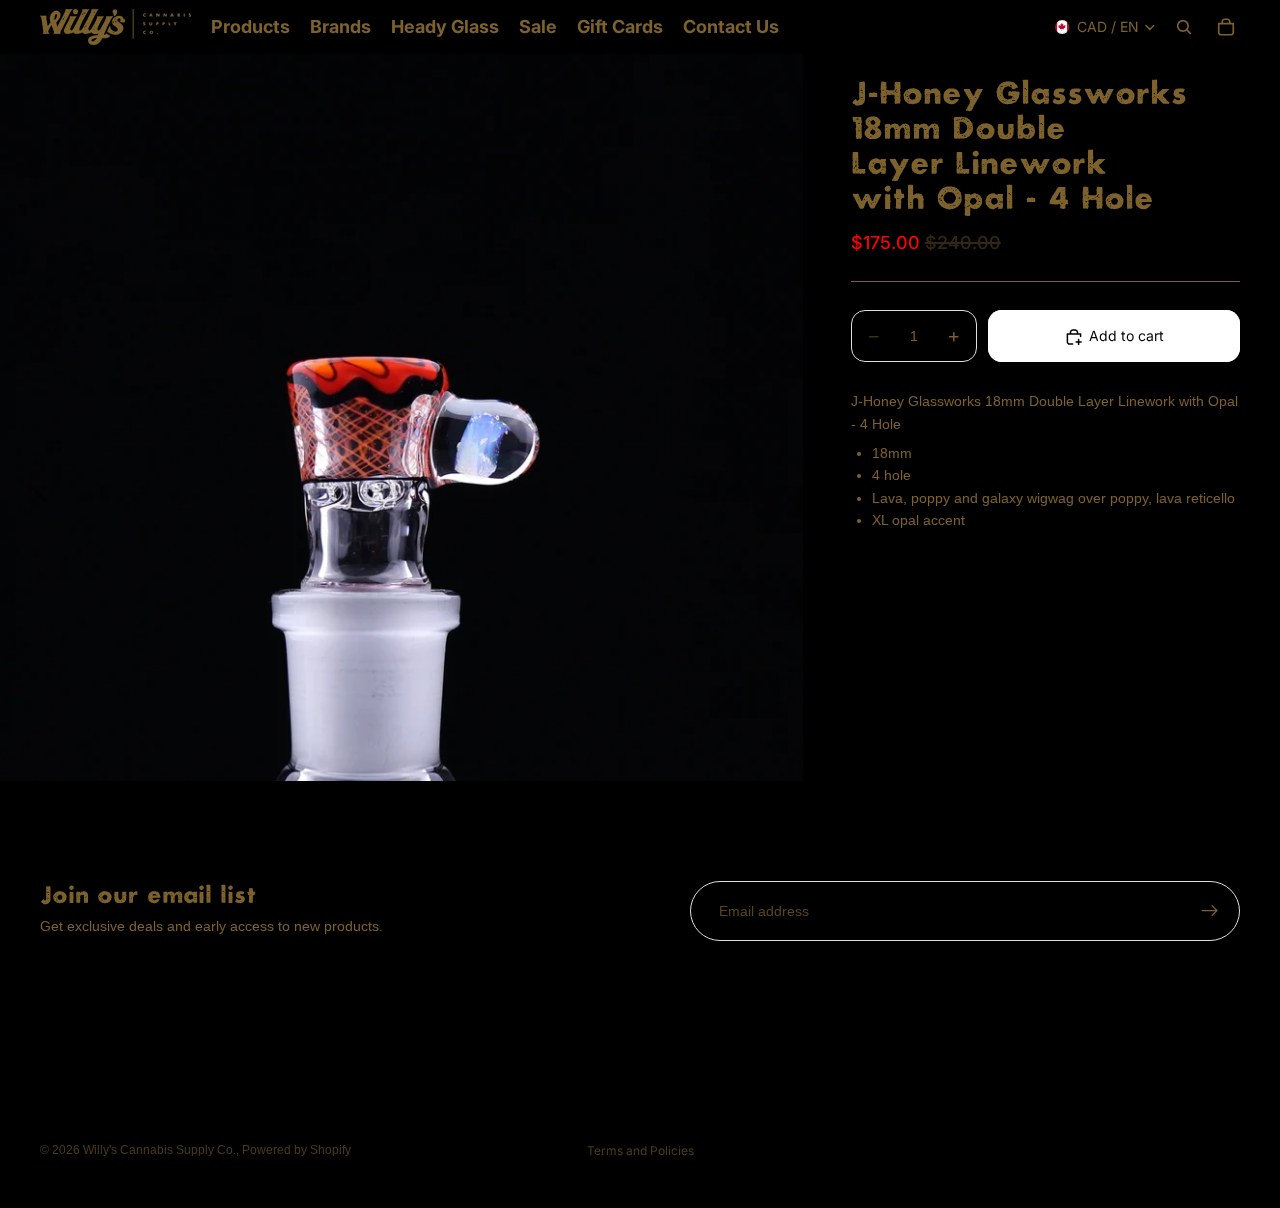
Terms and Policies (640, 1150)
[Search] (1184, 27)
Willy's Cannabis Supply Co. (159, 1150)
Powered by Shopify (296, 1150)
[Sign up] (1210, 911)
